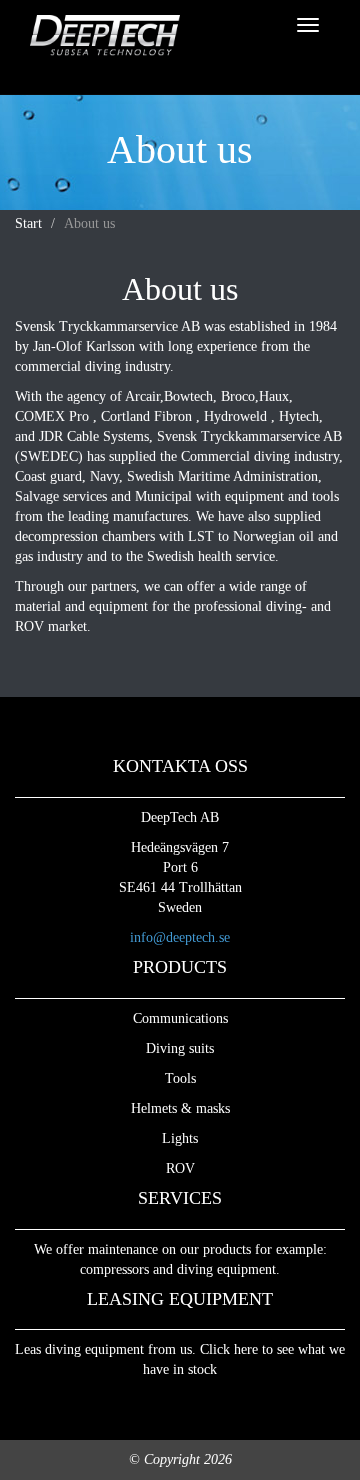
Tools (180, 1078)
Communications (180, 1018)
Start (28, 223)
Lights (180, 1138)
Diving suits (180, 1048)
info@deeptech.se (180, 937)
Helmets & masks (180, 1108)
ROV (180, 1168)
